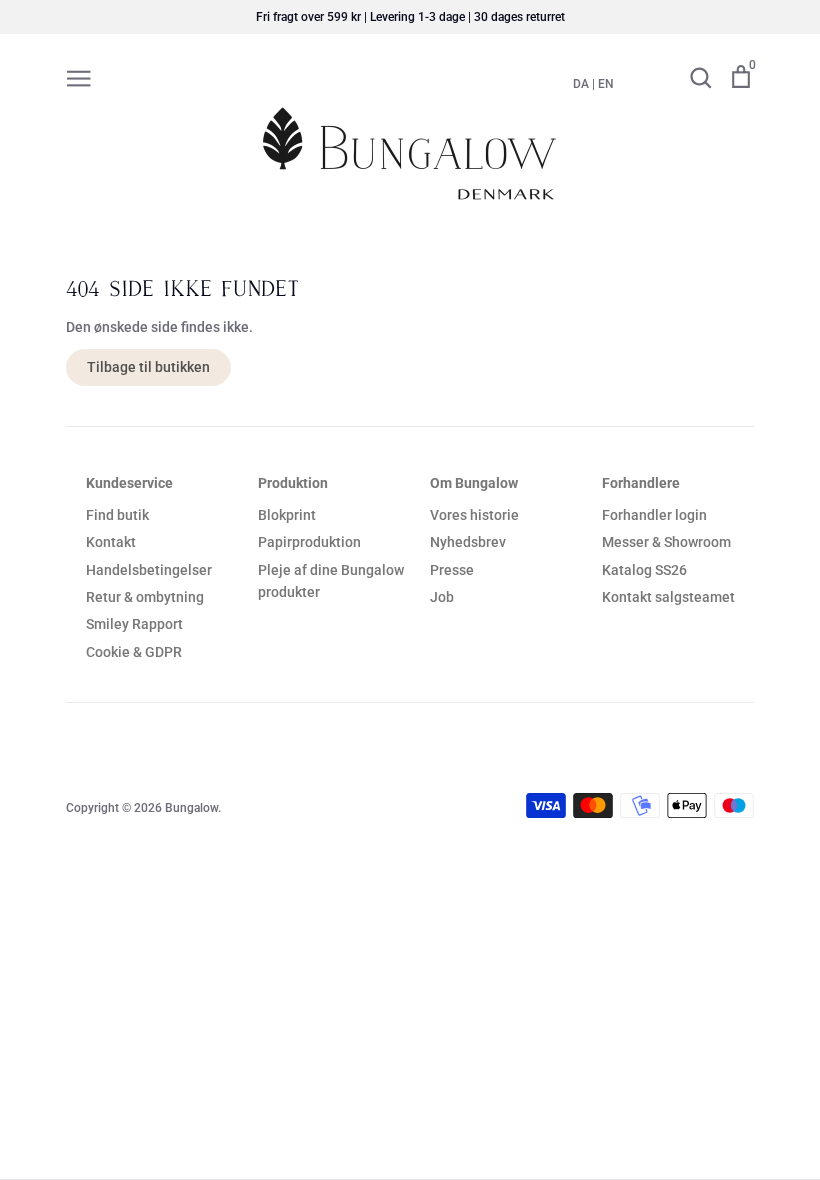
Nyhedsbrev (468, 542)
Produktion (293, 483)
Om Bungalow (474, 483)
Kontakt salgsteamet (668, 597)
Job (442, 597)
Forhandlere (641, 483)
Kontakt (111, 542)
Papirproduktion (309, 542)
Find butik (117, 515)
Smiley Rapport (134, 624)
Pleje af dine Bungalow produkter (331, 581)
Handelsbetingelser (149, 570)
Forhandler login (654, 515)
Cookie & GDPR (134, 652)
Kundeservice (129, 483)
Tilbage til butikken (148, 367)
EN (606, 84)
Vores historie (474, 515)
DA (581, 84)
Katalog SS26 (644, 570)
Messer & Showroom (666, 542)
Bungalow (191, 808)
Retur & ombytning (145, 597)
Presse (452, 570)
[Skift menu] (79, 77)
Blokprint (287, 515)
